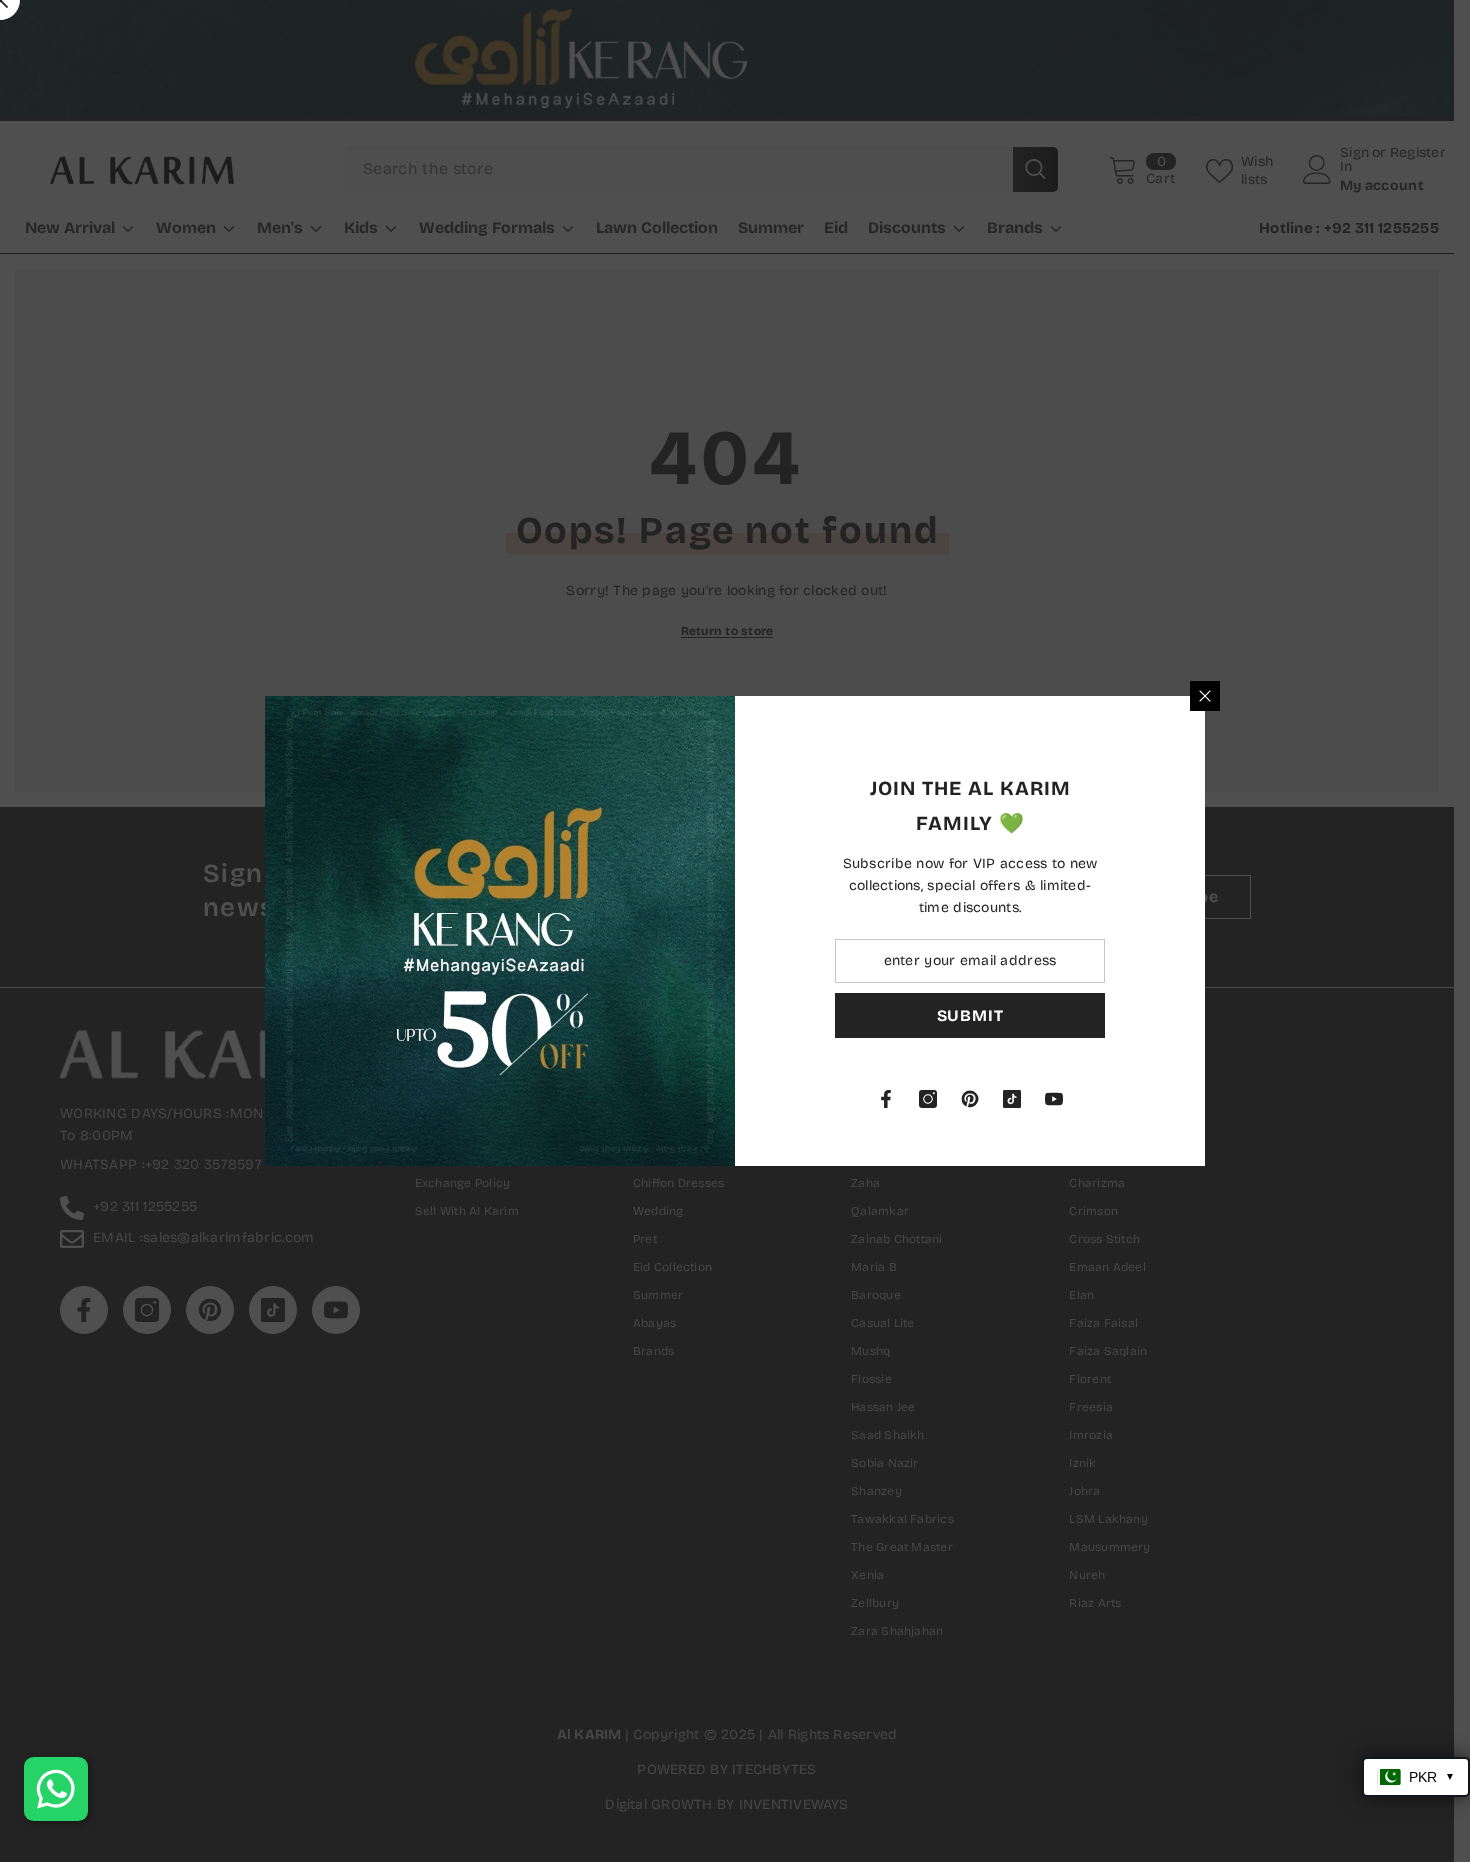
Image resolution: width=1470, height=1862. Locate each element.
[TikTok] (1012, 1099)
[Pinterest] (970, 1099)
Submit (970, 1015)
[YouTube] (1054, 1099)
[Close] (1205, 696)
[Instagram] (928, 1099)
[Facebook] (886, 1099)
